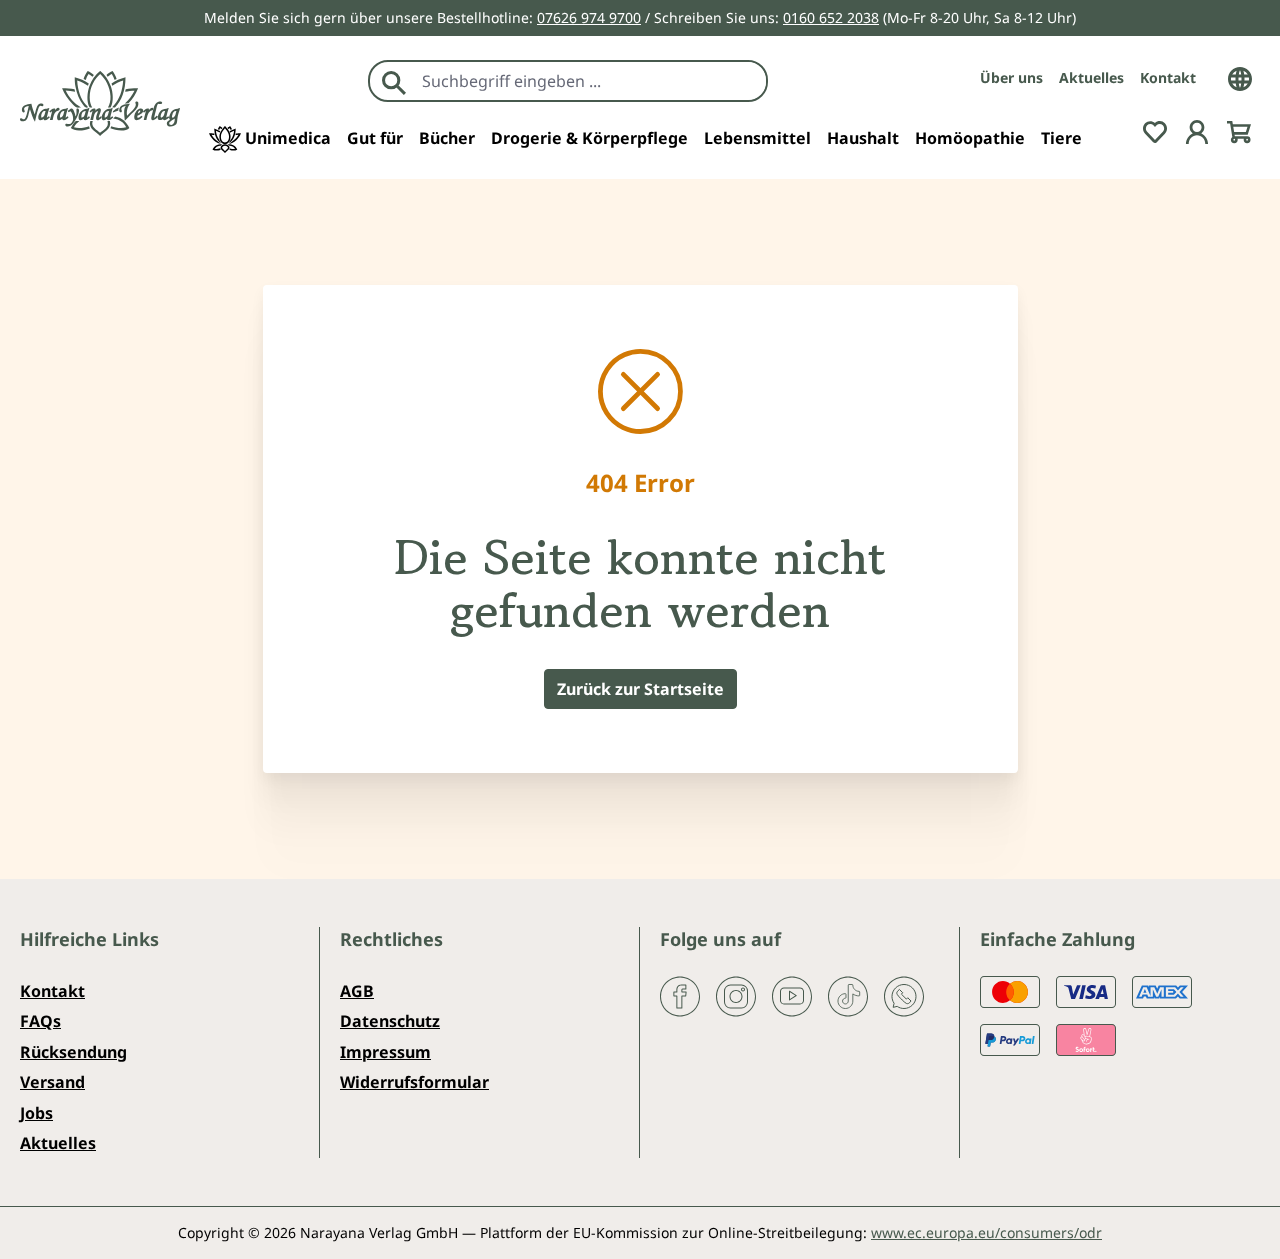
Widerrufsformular (414, 1082)
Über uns (1011, 77)
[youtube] (792, 995)
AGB (357, 991)
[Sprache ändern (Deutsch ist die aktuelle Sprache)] (1240, 77)
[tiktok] (848, 995)
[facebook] (680, 995)
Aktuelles (1091, 77)
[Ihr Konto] (1197, 130)
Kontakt (1168, 77)
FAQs (40, 1021)
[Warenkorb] (1239, 130)
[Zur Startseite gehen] (100, 103)
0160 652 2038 (831, 17)
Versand (52, 1082)
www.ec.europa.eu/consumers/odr (986, 1232)
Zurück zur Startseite (640, 689)
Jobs (36, 1113)
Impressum (385, 1052)
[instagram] (736, 995)
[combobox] (589, 81)
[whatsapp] (904, 995)
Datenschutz (390, 1021)
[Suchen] (394, 81)
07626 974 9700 (589, 17)
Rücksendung (73, 1052)
